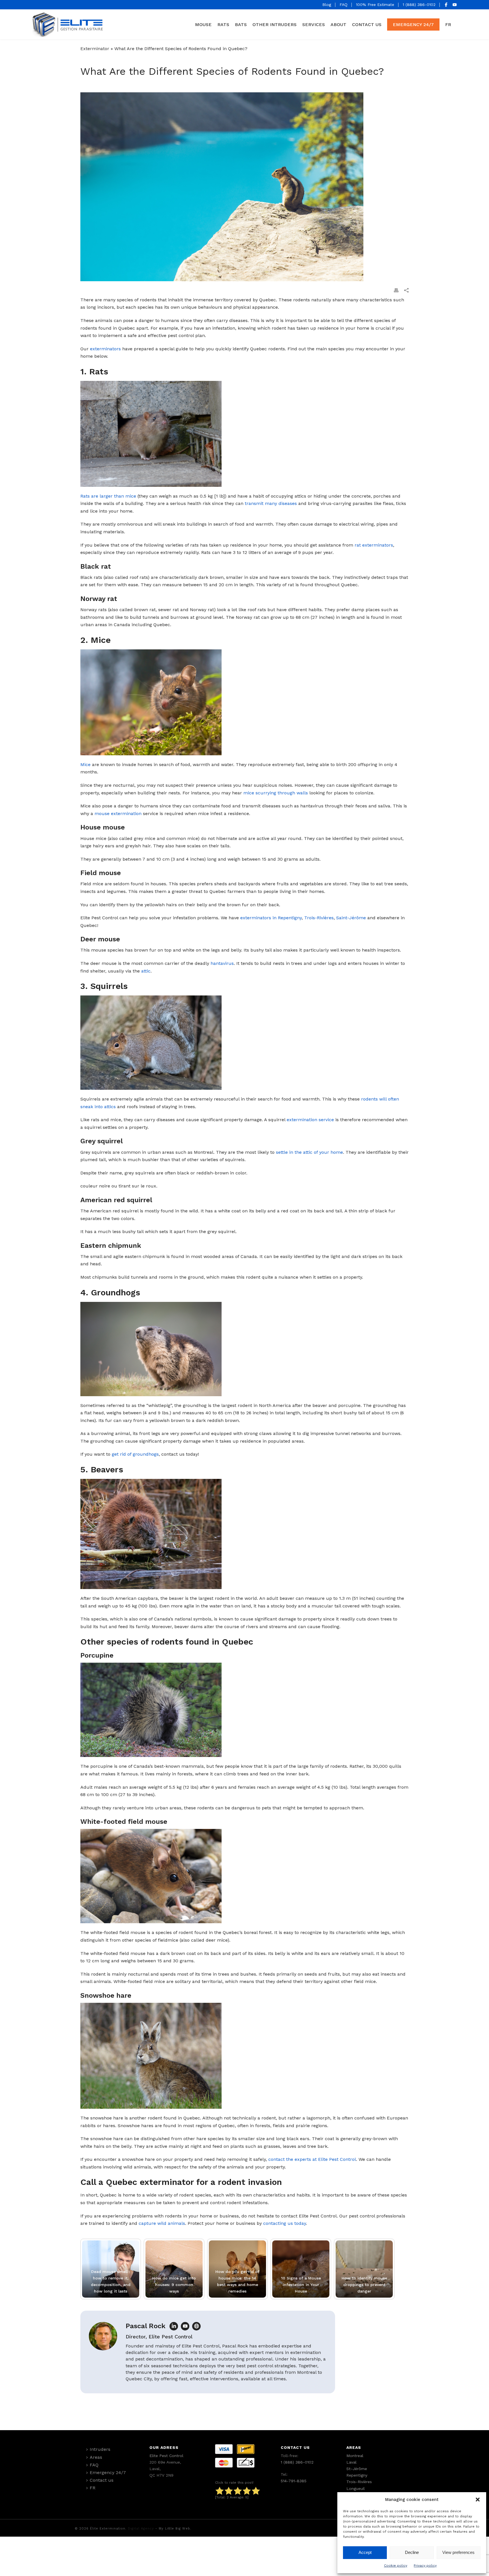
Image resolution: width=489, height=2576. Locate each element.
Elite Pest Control (166, 2456)
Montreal (355, 2456)
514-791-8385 (294, 2481)
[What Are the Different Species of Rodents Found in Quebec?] (244, 187)
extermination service (310, 1120)
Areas (96, 2457)
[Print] (396, 290)
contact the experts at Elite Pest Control (312, 2159)
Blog (327, 5)
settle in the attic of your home (309, 1152)
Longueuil (356, 2488)
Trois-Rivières (319, 918)
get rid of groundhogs (135, 1454)
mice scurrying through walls (276, 793)
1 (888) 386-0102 (419, 5)
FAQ (344, 5)
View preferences (458, 2552)
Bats (241, 24)
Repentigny (357, 2475)
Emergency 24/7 (413, 24)
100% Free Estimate (375, 5)
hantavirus (222, 963)
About (338, 24)
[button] (478, 2500)
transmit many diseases (271, 503)
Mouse (203, 24)
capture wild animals (162, 2223)
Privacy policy (425, 2566)
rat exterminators (374, 545)
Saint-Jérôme (351, 918)
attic (146, 971)
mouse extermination (118, 813)
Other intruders (274, 24)
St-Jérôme (357, 2469)
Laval (351, 2462)
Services (314, 24)
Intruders (100, 2449)
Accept (365, 2552)
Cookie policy (396, 2566)
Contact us (367, 24)
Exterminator (95, 49)
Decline (412, 2552)
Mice (85, 765)
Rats (223, 24)
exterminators (105, 349)
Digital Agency (141, 2529)
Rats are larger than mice (108, 496)
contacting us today (285, 2223)
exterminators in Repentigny (271, 918)
